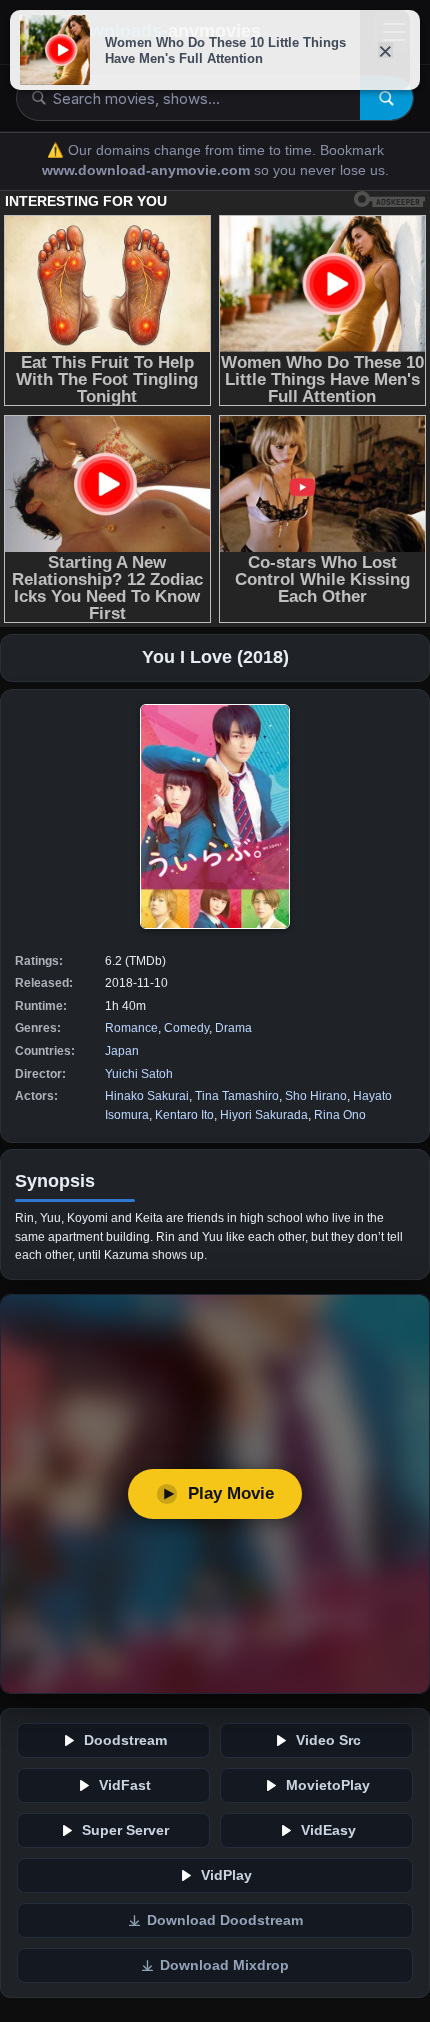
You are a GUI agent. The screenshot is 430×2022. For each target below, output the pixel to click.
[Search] (386, 98)
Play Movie (231, 1493)
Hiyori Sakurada (264, 1115)
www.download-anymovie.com (148, 170)
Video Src (328, 1740)
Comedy (186, 1028)
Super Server (125, 1830)
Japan (122, 1051)
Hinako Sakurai (147, 1096)
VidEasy (328, 1830)
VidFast (125, 1785)
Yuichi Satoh (139, 1074)
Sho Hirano (316, 1096)
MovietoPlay (328, 1785)
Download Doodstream (225, 1920)
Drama (233, 1028)
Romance (131, 1028)
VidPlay (226, 1875)
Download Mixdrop (224, 1965)
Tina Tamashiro (237, 1096)
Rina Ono (340, 1115)
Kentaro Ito (184, 1115)
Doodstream (125, 1740)
